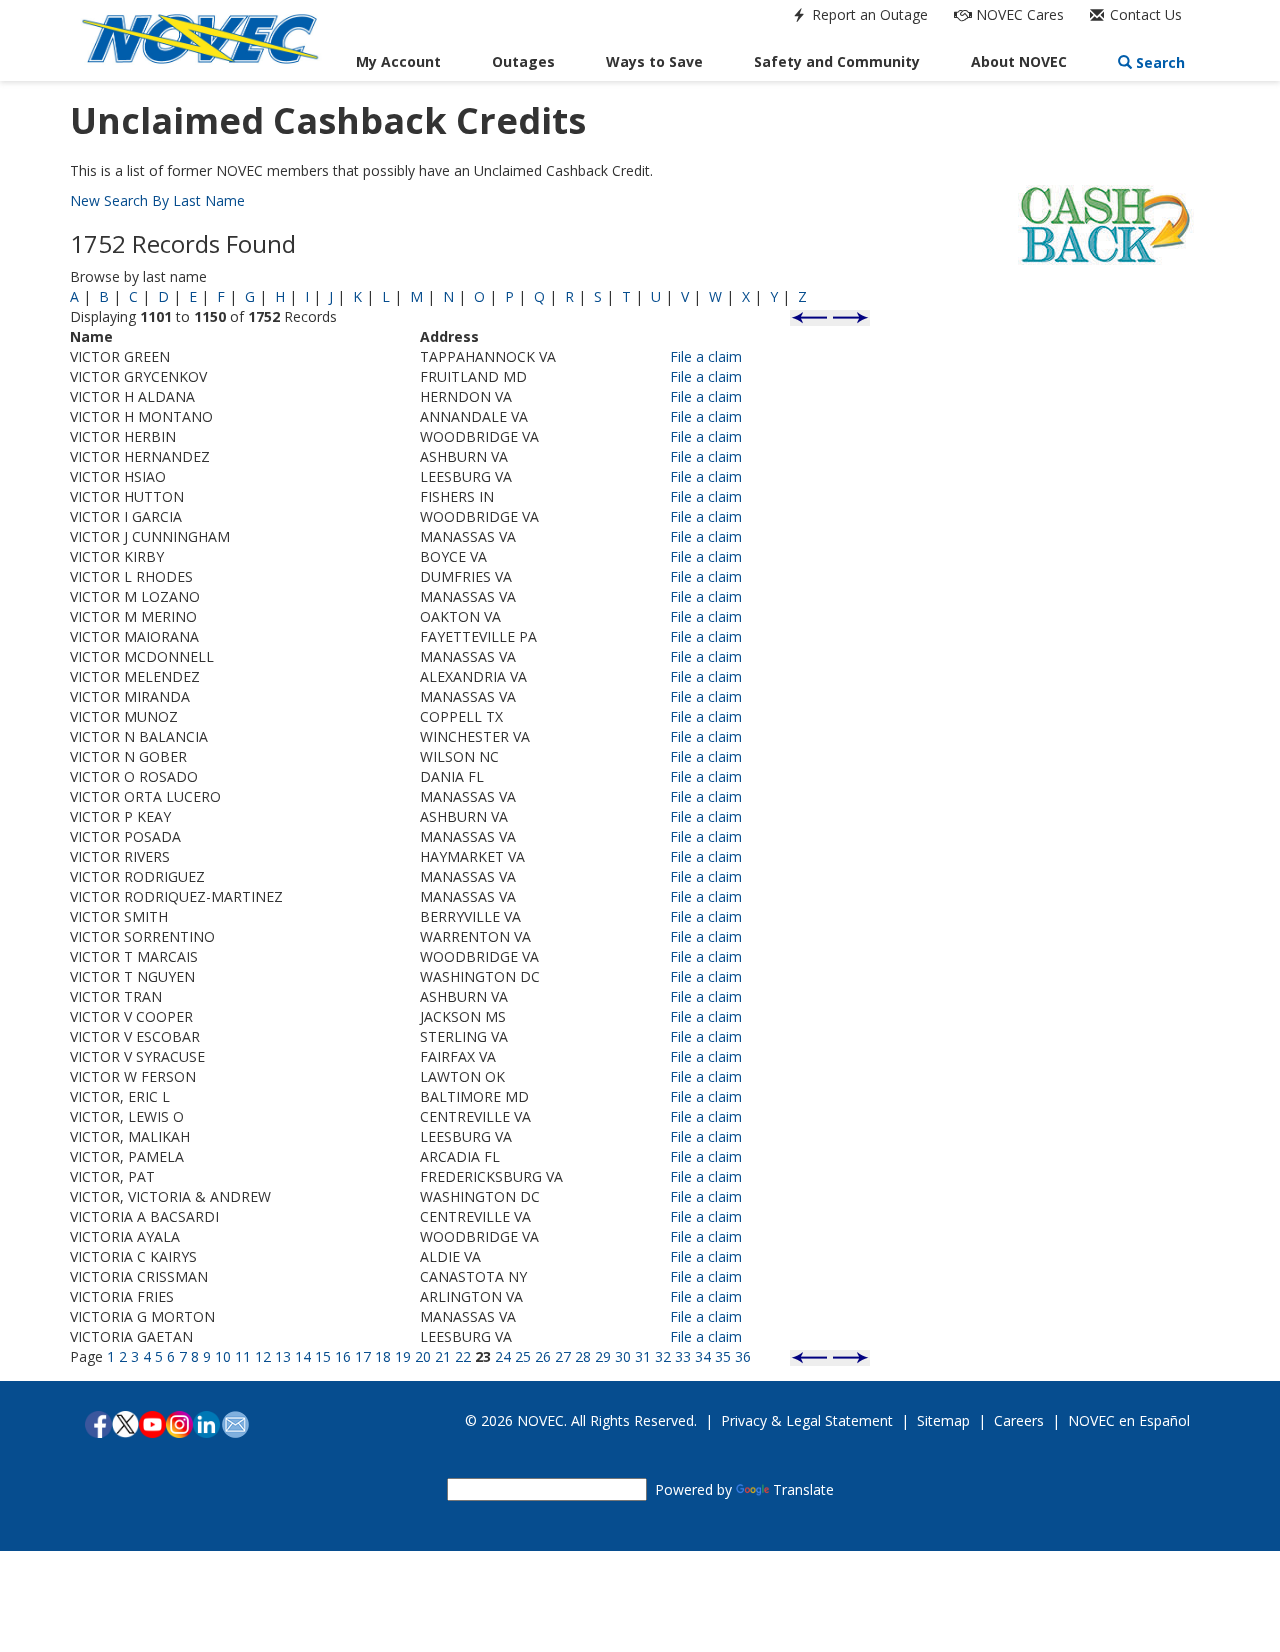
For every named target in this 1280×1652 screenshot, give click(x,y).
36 (743, 1356)
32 (663, 1356)
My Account (398, 61)
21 (443, 1356)
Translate (803, 1489)
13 (283, 1356)
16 (343, 1356)
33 (683, 1356)
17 (363, 1356)
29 (603, 1356)
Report (868, 14)
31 (643, 1356)
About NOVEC (1019, 61)
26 (543, 1356)
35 (723, 1356)
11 (243, 1356)
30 (623, 1356)
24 (503, 1356)
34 (703, 1356)
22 (463, 1356)
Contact (1144, 14)
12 (263, 1356)
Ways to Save (654, 61)
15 (323, 1356)
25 (523, 1356)
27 (563, 1356)
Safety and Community (837, 61)
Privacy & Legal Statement (807, 1420)
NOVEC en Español (1129, 1420)
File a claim (706, 356)
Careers (1019, 1420)
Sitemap (943, 1420)
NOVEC (1018, 14)
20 (423, 1356)
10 (223, 1356)
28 (583, 1356)
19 (403, 1356)
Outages (523, 61)
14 (303, 1356)
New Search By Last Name (157, 200)
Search (1158, 62)
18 (383, 1356)
